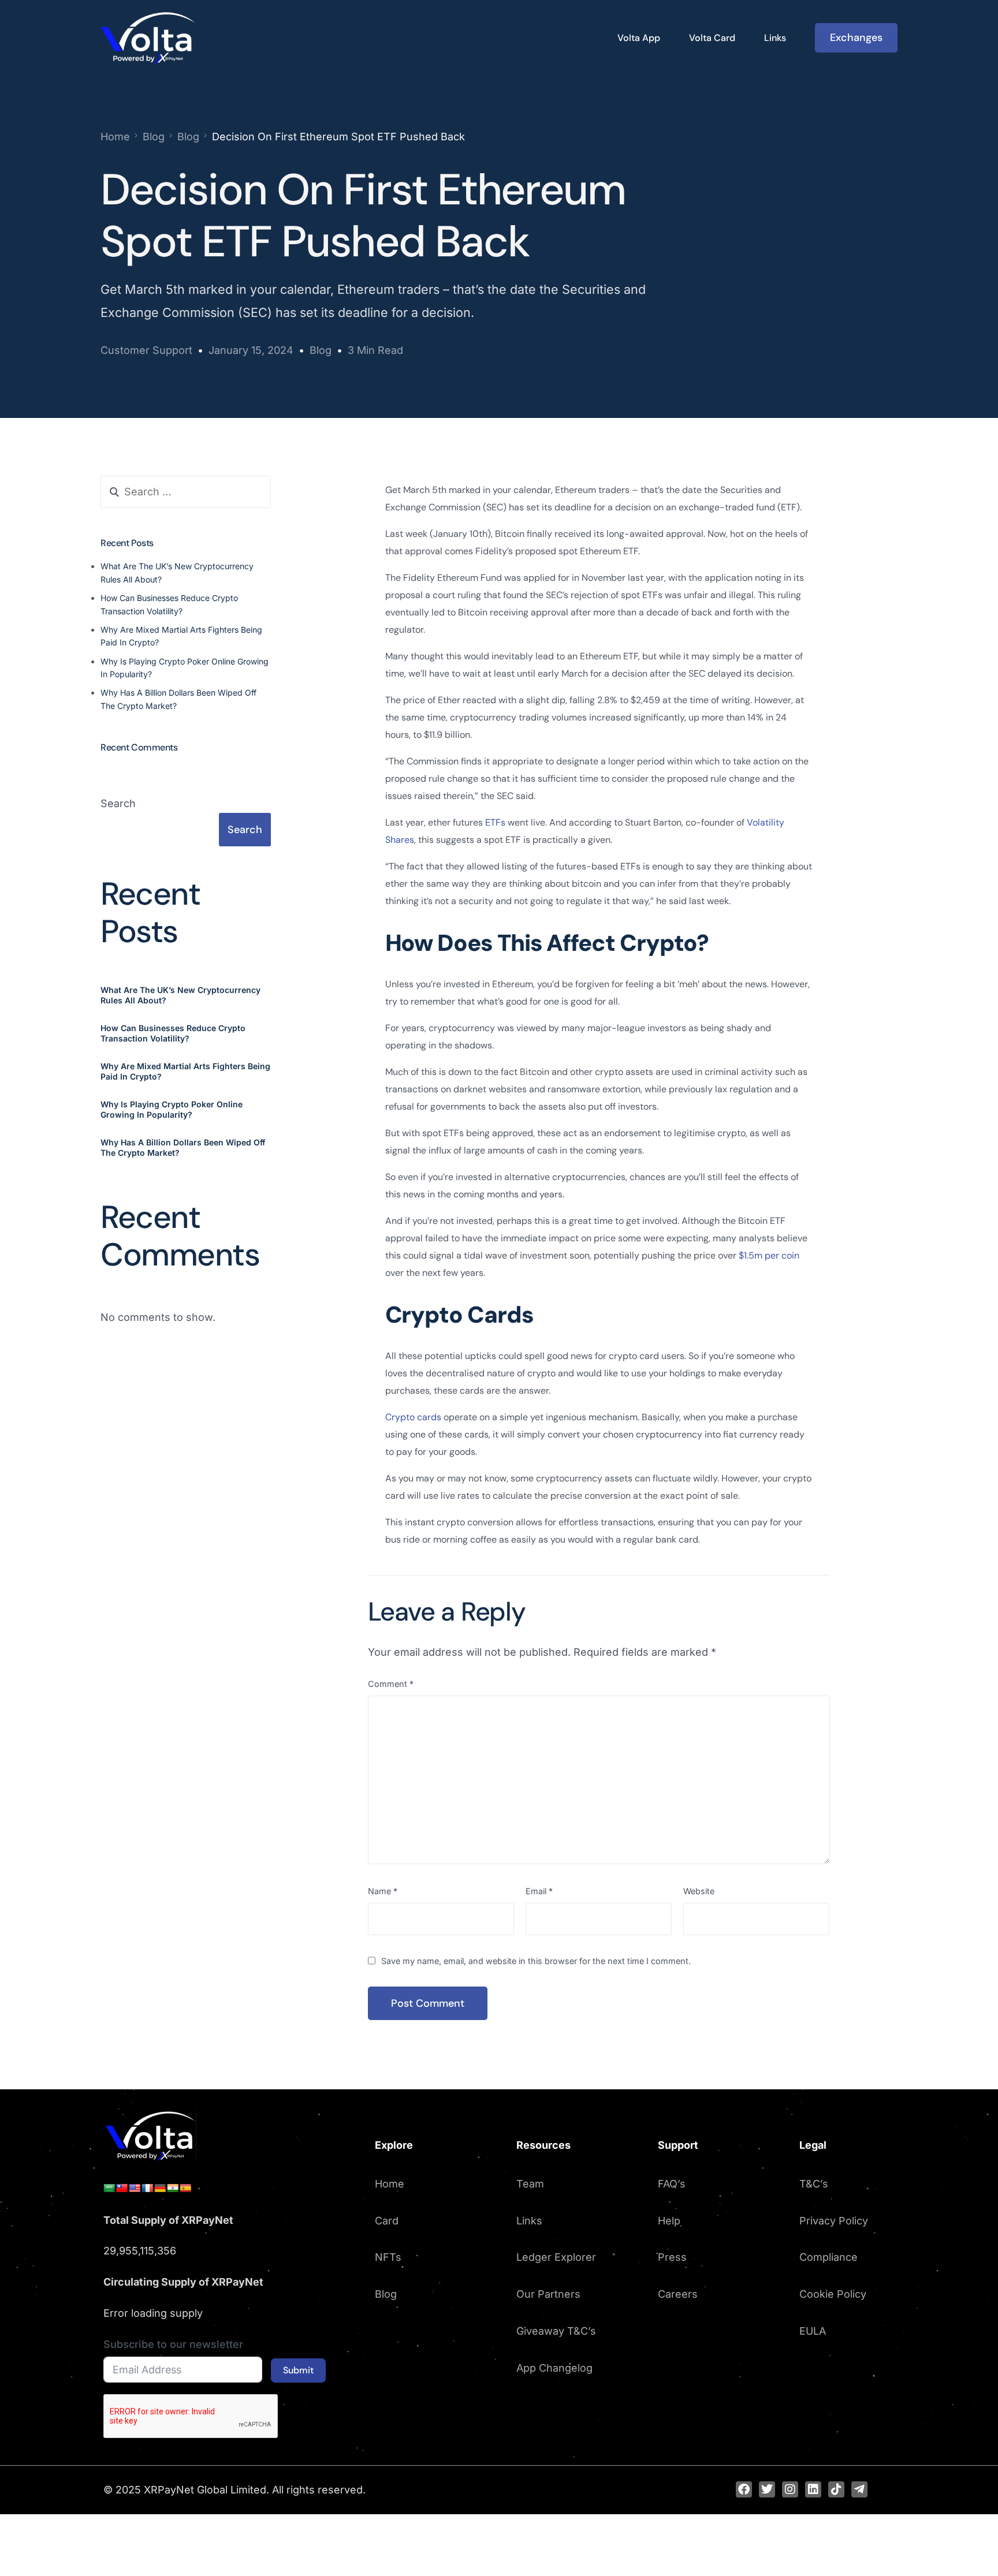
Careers (678, 2294)
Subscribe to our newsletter (173, 2344)
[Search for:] (186, 492)
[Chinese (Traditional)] (122, 2188)
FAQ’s (672, 2184)
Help (669, 2221)
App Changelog (554, 2368)
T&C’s (814, 2184)
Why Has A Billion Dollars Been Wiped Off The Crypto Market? (183, 1147)
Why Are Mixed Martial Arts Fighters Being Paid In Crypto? (185, 1071)
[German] (160, 2188)
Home (390, 2184)
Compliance (828, 2257)
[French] (147, 2188)
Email (539, 1891)
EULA (813, 2331)
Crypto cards (413, 1417)
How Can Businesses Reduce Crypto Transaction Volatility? (173, 1033)
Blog (321, 350)
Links (529, 2221)
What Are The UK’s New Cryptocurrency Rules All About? (180, 994)
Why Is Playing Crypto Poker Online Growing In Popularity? (172, 1109)
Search (118, 803)
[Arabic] (109, 2188)
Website (699, 1891)
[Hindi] (173, 2188)
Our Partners (548, 2294)
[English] (135, 2188)
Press (672, 2257)
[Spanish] (185, 2188)
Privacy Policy (834, 2221)
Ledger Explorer (556, 2257)
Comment (391, 1684)
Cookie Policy (833, 2294)
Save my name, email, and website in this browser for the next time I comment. (536, 1961)
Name (383, 1891)
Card (387, 2221)
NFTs (388, 2257)
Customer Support (146, 350)
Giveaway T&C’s (556, 2331)
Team (530, 2184)
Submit (298, 2370)
